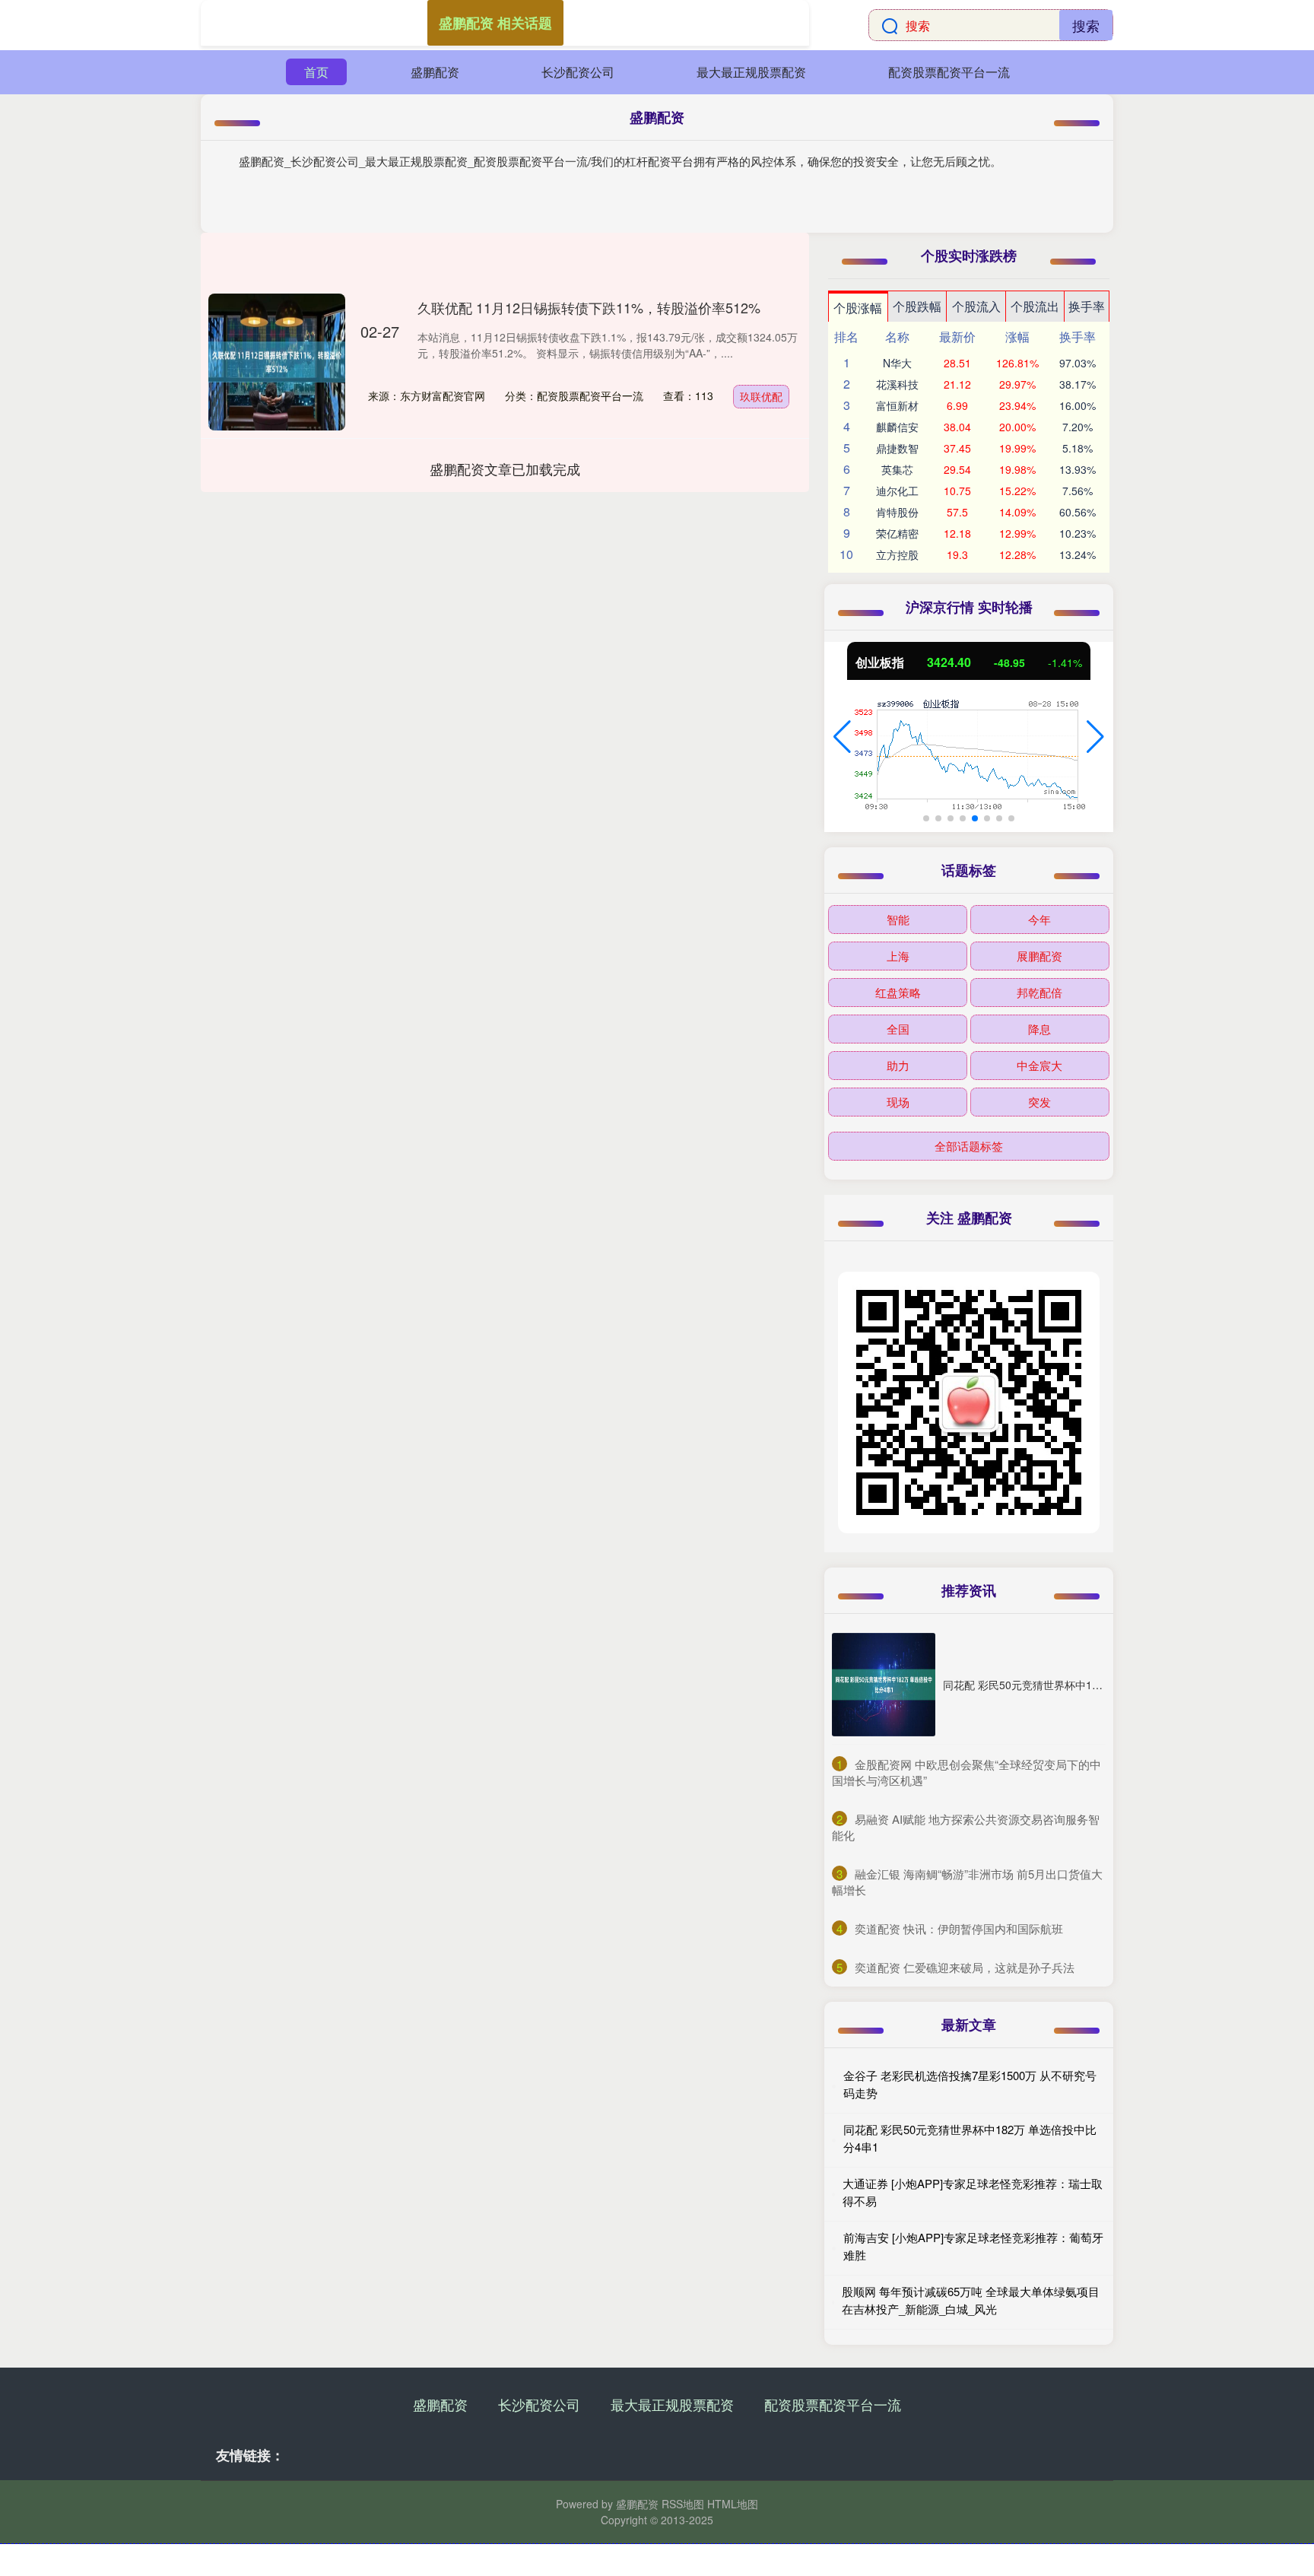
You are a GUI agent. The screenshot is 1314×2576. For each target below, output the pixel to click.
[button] (842, 737)
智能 (898, 919)
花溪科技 (897, 384)
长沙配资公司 (578, 72)
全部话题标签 (969, 1146)
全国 (898, 1029)
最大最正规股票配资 (751, 72)
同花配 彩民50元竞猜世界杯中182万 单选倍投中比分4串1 (1079, 1685)
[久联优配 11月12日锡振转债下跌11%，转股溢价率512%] (277, 362)
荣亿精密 (897, 533)
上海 (898, 956)
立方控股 (897, 554)
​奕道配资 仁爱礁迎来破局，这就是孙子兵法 (965, 1967)
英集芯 (897, 469)
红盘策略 (898, 992)
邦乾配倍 (1039, 992)
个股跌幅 (917, 306)
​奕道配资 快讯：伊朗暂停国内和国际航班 (959, 1928)
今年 (1039, 919)
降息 (1039, 1029)
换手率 (1087, 306)
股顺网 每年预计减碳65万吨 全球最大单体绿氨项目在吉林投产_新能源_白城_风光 (971, 2300)
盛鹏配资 (435, 72)
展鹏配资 (1039, 956)
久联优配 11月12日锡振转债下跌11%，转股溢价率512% (589, 307)
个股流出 (1035, 306)
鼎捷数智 (897, 448)
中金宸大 (1039, 1065)
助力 (898, 1065)
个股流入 (976, 306)
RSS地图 (683, 2504)
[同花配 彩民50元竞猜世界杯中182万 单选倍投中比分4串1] (884, 1685)
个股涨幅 (858, 308)
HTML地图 (733, 2504)
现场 (898, 1102)
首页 (316, 72)
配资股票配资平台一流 (949, 72)
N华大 (897, 363)
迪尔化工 (897, 491)
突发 (1039, 1102)
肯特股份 (897, 512)
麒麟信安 (897, 427)
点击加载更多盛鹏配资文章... (505, 469)
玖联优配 (761, 396)
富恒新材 (897, 405)
